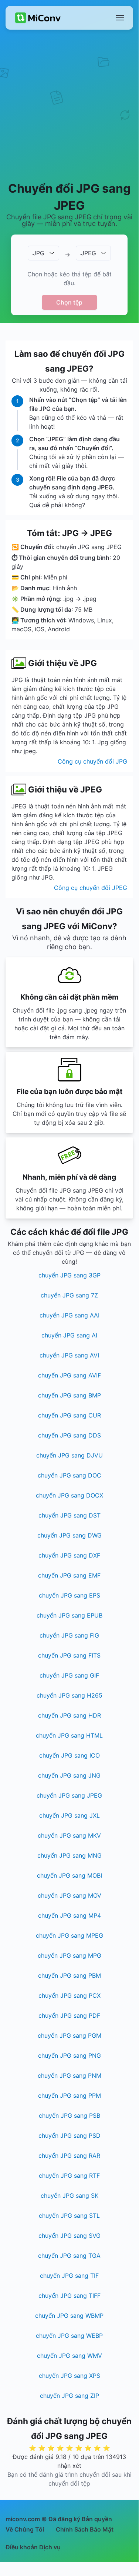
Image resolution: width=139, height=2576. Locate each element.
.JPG (38, 253)
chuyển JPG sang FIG (69, 1635)
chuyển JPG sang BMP (69, 1395)
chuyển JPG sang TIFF (69, 2296)
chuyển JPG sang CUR (69, 1415)
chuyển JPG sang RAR (69, 2155)
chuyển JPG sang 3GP (69, 1275)
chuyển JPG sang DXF (69, 1555)
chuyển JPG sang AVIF (69, 1375)
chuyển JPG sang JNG (69, 1775)
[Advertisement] (69, 105)
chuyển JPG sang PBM (69, 1975)
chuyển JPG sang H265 (69, 1695)
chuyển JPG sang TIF (69, 2276)
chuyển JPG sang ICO (69, 1755)
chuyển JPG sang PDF (69, 2015)
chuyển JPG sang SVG (69, 2236)
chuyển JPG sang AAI (69, 1315)
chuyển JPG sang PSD (69, 2135)
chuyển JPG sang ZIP (69, 2396)
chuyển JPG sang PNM (69, 2075)
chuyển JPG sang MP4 (69, 1915)
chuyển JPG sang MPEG (69, 1935)
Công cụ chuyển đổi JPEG (91, 888)
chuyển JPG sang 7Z (69, 1295)
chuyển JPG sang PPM (69, 2095)
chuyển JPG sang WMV (69, 2356)
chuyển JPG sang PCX (69, 1995)
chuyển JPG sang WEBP (69, 2336)
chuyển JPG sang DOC (69, 1475)
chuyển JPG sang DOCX (69, 1495)
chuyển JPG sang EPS (69, 1595)
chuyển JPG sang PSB (69, 2115)
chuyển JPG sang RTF (69, 2176)
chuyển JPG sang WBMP (69, 2316)
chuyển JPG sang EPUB (69, 1615)
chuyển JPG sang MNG (69, 1855)
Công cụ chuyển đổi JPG (92, 761)
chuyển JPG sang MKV (69, 1835)
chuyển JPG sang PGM (69, 2035)
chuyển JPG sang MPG (69, 1955)
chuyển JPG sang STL (69, 2216)
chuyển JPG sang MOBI (69, 1875)
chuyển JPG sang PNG (69, 2055)
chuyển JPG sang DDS (69, 1435)
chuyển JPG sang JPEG (69, 1795)
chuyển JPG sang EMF (69, 1575)
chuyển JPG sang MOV (69, 1895)
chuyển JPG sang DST (69, 1515)
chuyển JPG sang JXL (69, 1815)
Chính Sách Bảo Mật (85, 2529)
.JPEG (88, 253)
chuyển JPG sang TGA (69, 2256)
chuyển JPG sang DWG (69, 1535)
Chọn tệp (69, 302)
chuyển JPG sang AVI (69, 1355)
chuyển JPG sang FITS (69, 1655)
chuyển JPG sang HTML (69, 1735)
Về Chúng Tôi (25, 2529)
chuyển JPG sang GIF (69, 1675)
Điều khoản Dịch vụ (33, 2547)
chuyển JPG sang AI (69, 1335)
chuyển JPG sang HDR (69, 1715)
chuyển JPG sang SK (69, 2196)
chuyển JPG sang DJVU (69, 1455)
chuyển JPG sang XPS (69, 2376)
